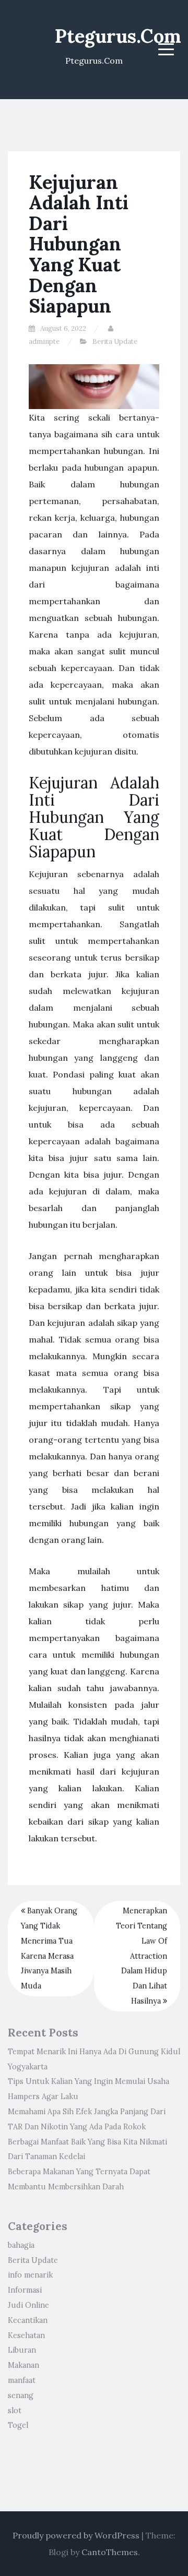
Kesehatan (26, 2335)
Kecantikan (28, 2320)
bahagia (21, 2245)
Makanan (23, 2365)
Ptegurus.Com (118, 36)
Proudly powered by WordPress (76, 2535)
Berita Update (115, 342)
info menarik (30, 2275)
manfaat (22, 2380)
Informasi (25, 2290)
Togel (18, 2425)
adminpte (44, 342)
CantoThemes (110, 2552)
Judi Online (28, 2305)
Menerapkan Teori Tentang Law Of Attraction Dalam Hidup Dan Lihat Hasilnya (142, 1956)
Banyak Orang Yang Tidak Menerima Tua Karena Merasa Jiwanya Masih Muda (49, 1948)
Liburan (22, 2350)
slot (15, 2411)
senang (21, 2395)
